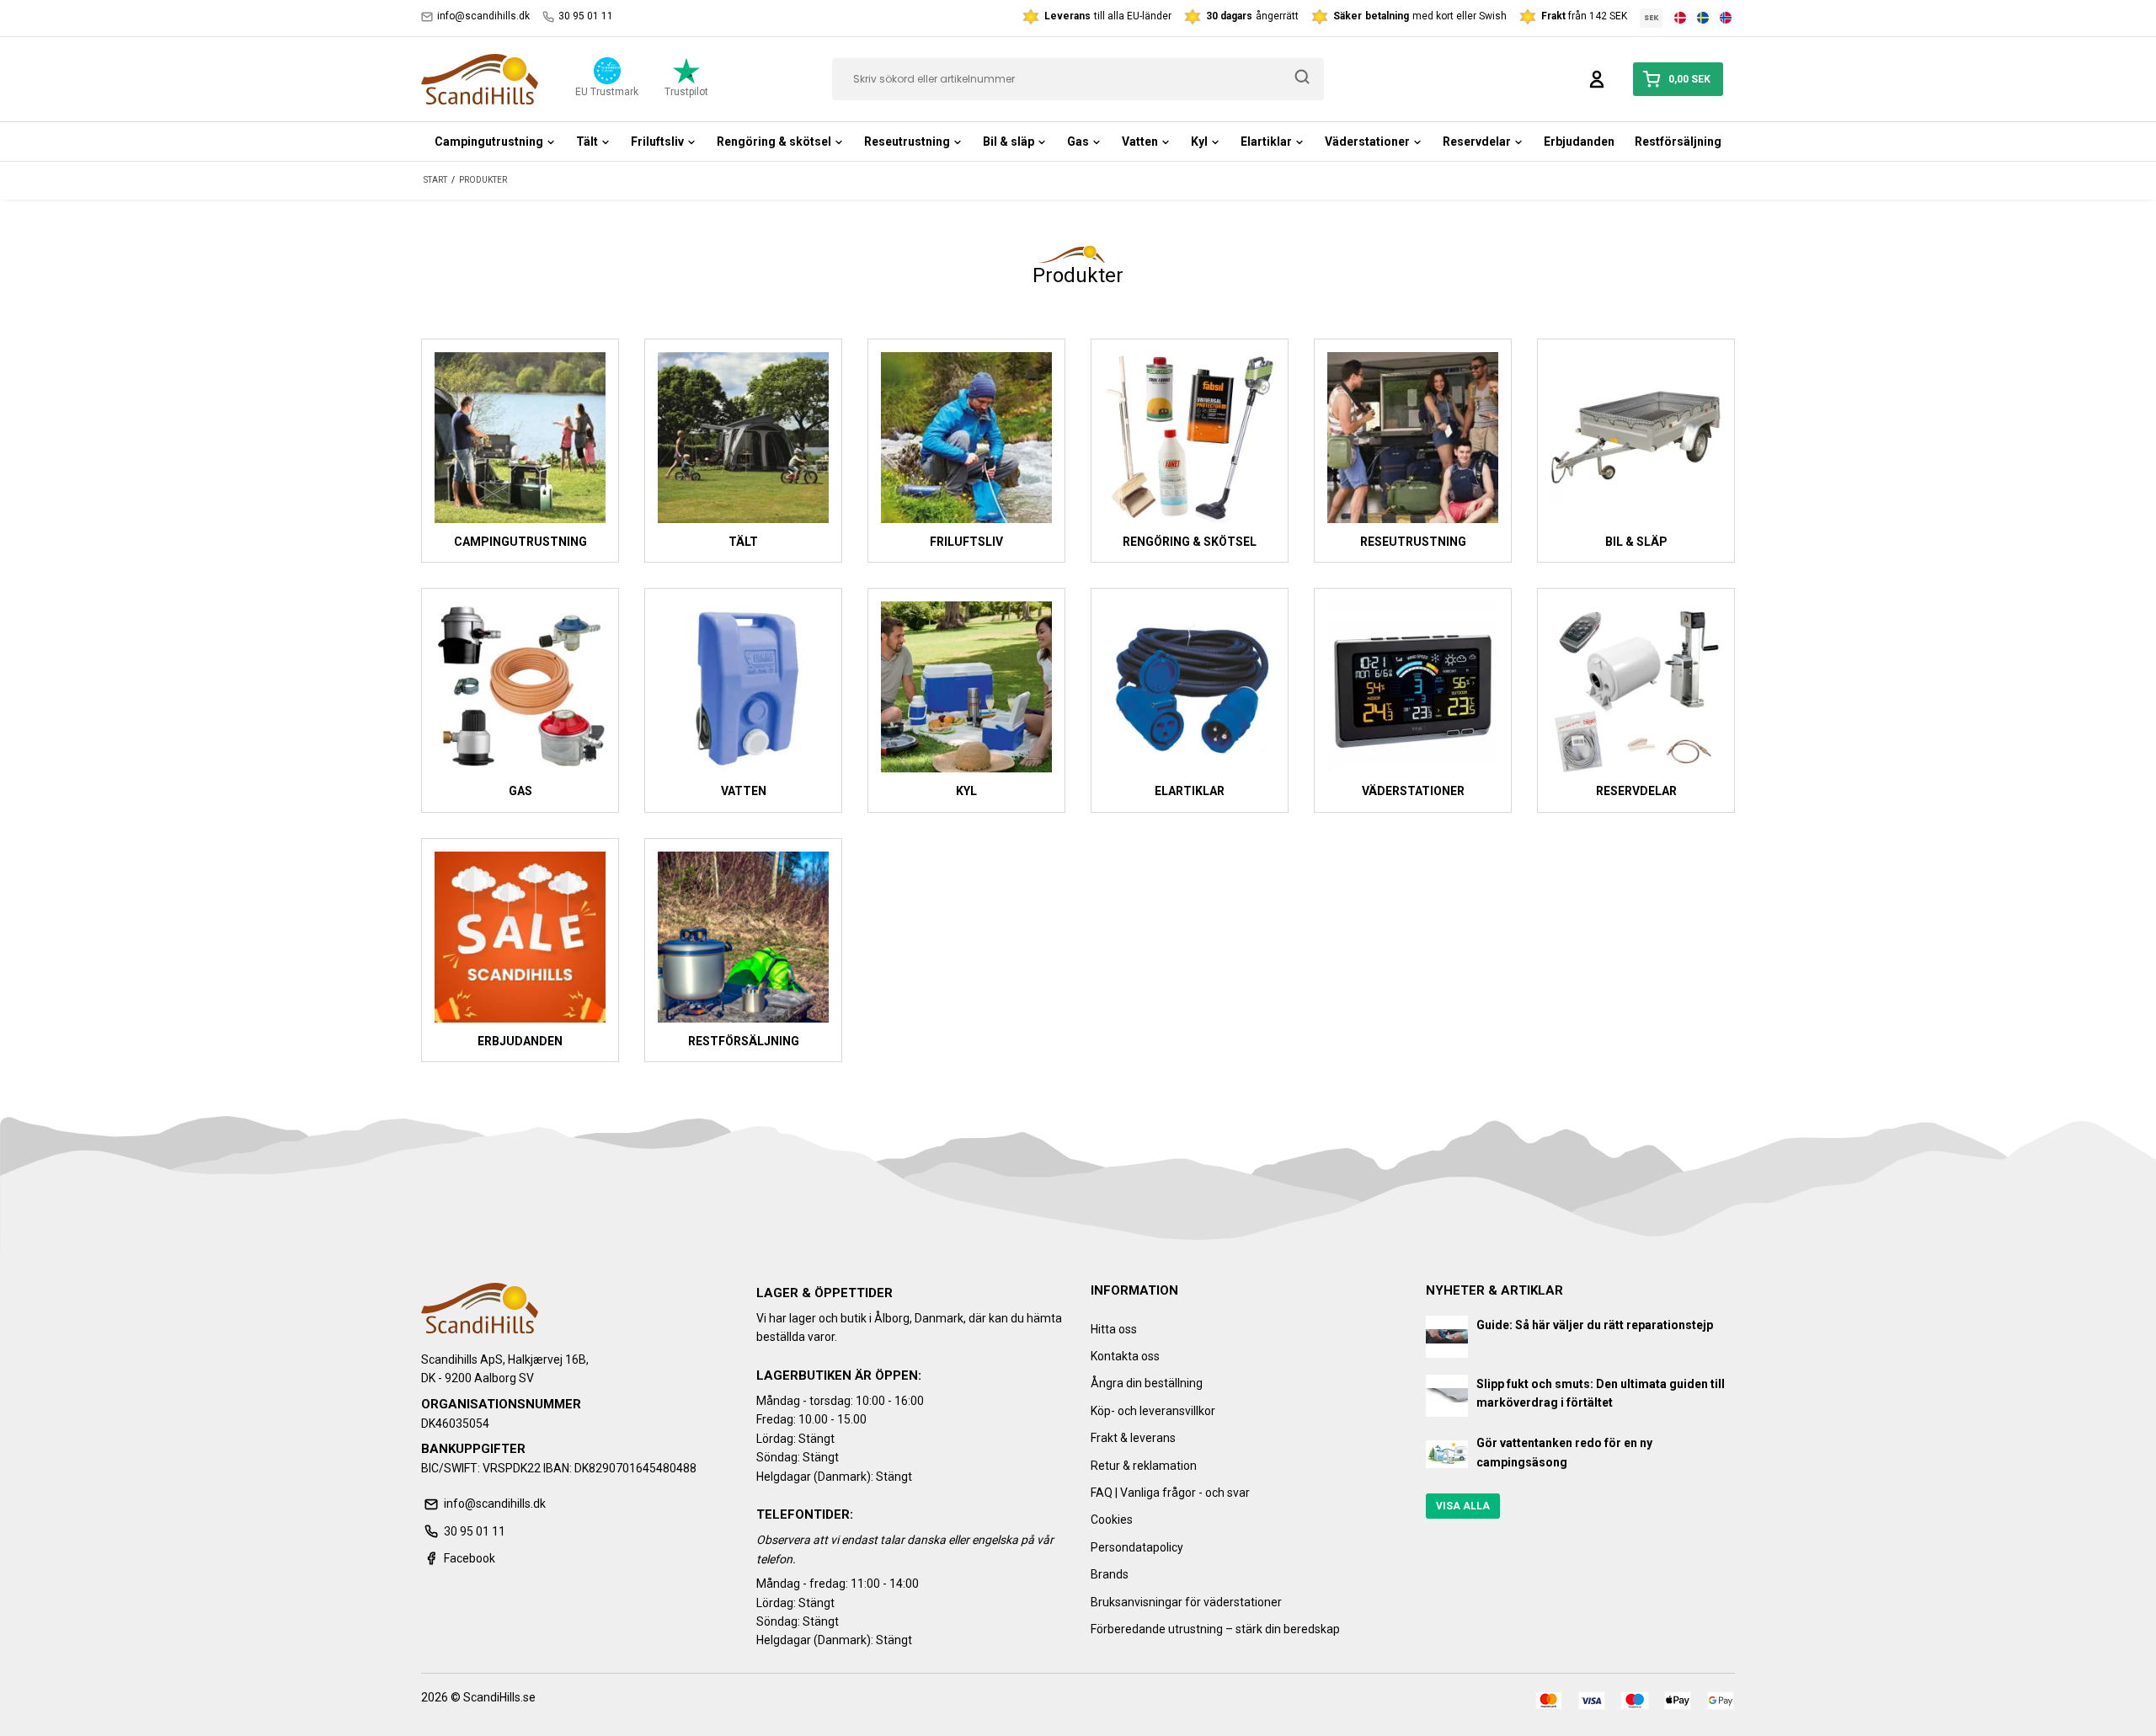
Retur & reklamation (1144, 1466)
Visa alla (1463, 1506)
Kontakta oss (1125, 1356)
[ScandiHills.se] (480, 79)
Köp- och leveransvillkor (1153, 1411)
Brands (1110, 1574)
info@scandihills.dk (483, 16)
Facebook (470, 1558)
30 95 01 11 (586, 16)
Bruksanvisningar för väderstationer (1186, 1602)
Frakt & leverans (1133, 1438)
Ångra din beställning (1147, 1383)
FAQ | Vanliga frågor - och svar (1170, 1493)
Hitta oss (1114, 1329)
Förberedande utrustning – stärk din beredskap (1215, 1629)
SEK (1652, 18)
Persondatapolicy (1137, 1547)
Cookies (1112, 1520)
